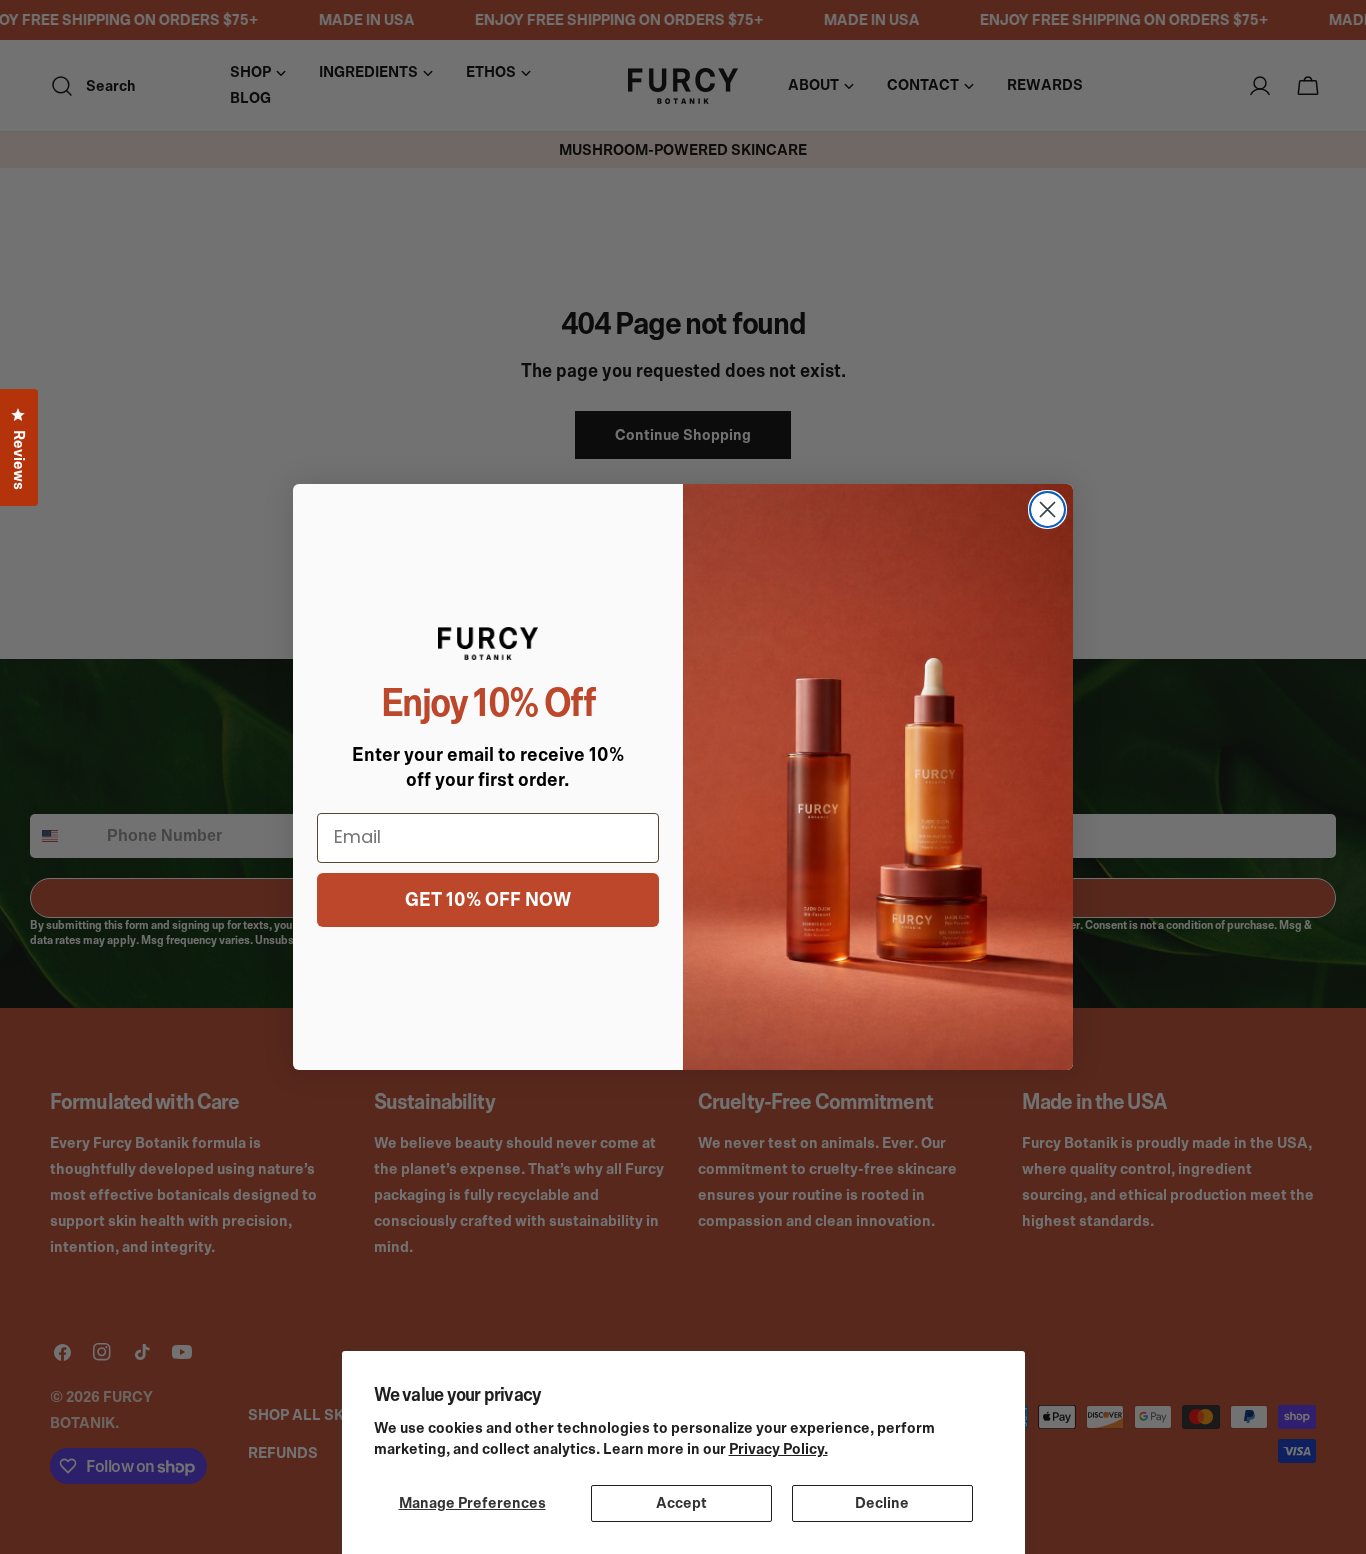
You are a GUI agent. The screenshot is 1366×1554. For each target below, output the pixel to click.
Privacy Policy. (778, 1449)
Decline (882, 1503)
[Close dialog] (1047, 509)
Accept (681, 1503)
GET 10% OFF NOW (488, 900)
